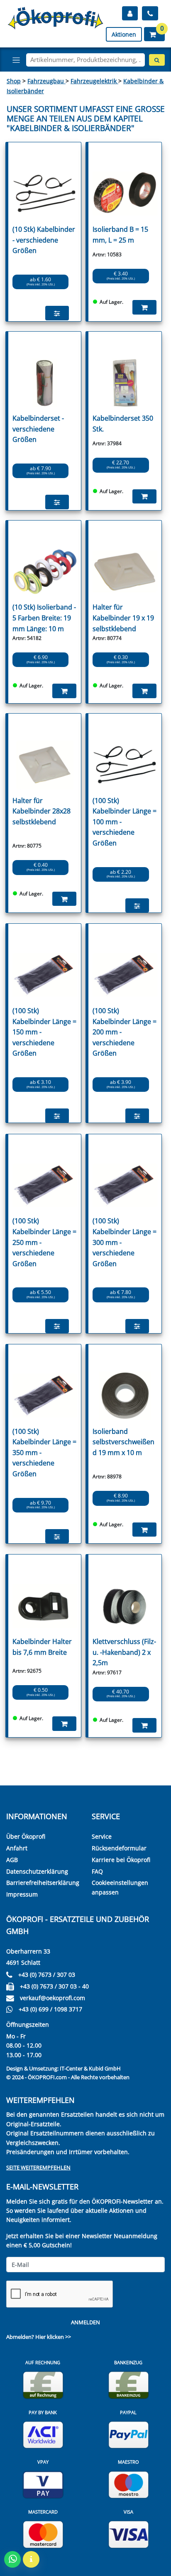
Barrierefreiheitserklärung (43, 1883)
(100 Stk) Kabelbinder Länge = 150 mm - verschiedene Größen (44, 1032)
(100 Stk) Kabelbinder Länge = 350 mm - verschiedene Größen (44, 1453)
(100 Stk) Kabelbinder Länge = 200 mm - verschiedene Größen (125, 1032)
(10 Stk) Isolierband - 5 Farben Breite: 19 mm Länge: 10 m (44, 618)
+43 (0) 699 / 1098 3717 (50, 2009)
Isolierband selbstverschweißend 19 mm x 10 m (123, 1442)
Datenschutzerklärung (37, 1871)
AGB (12, 1860)
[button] (154, 34)
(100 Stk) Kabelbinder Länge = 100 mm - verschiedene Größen (125, 822)
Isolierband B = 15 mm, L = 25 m (120, 235)
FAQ (97, 1871)
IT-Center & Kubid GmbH (90, 2068)
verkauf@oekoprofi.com (53, 1998)
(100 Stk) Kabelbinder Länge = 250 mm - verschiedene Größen (44, 1242)
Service (102, 1836)
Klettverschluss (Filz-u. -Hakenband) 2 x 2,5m (124, 1652)
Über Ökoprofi (26, 1836)
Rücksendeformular (119, 1848)
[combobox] (85, 60)
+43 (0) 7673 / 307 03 (47, 1975)
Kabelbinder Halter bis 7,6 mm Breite (42, 1647)
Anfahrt (17, 1848)
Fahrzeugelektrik (94, 81)
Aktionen (124, 34)
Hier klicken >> (53, 2337)
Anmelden (85, 2322)
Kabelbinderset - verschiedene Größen (38, 429)
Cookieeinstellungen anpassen (120, 1887)
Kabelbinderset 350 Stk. (123, 424)
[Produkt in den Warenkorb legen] (144, 307)
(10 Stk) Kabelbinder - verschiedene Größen (44, 240)
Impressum (22, 1894)
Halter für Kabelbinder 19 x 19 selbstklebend (123, 618)
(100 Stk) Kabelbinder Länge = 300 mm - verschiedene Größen (125, 1242)
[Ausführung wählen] (57, 313)
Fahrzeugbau (46, 81)
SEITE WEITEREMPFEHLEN (38, 2167)
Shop (14, 81)
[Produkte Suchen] (157, 60)
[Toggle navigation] (16, 60)
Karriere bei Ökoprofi (121, 1860)
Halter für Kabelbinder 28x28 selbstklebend (42, 811)
